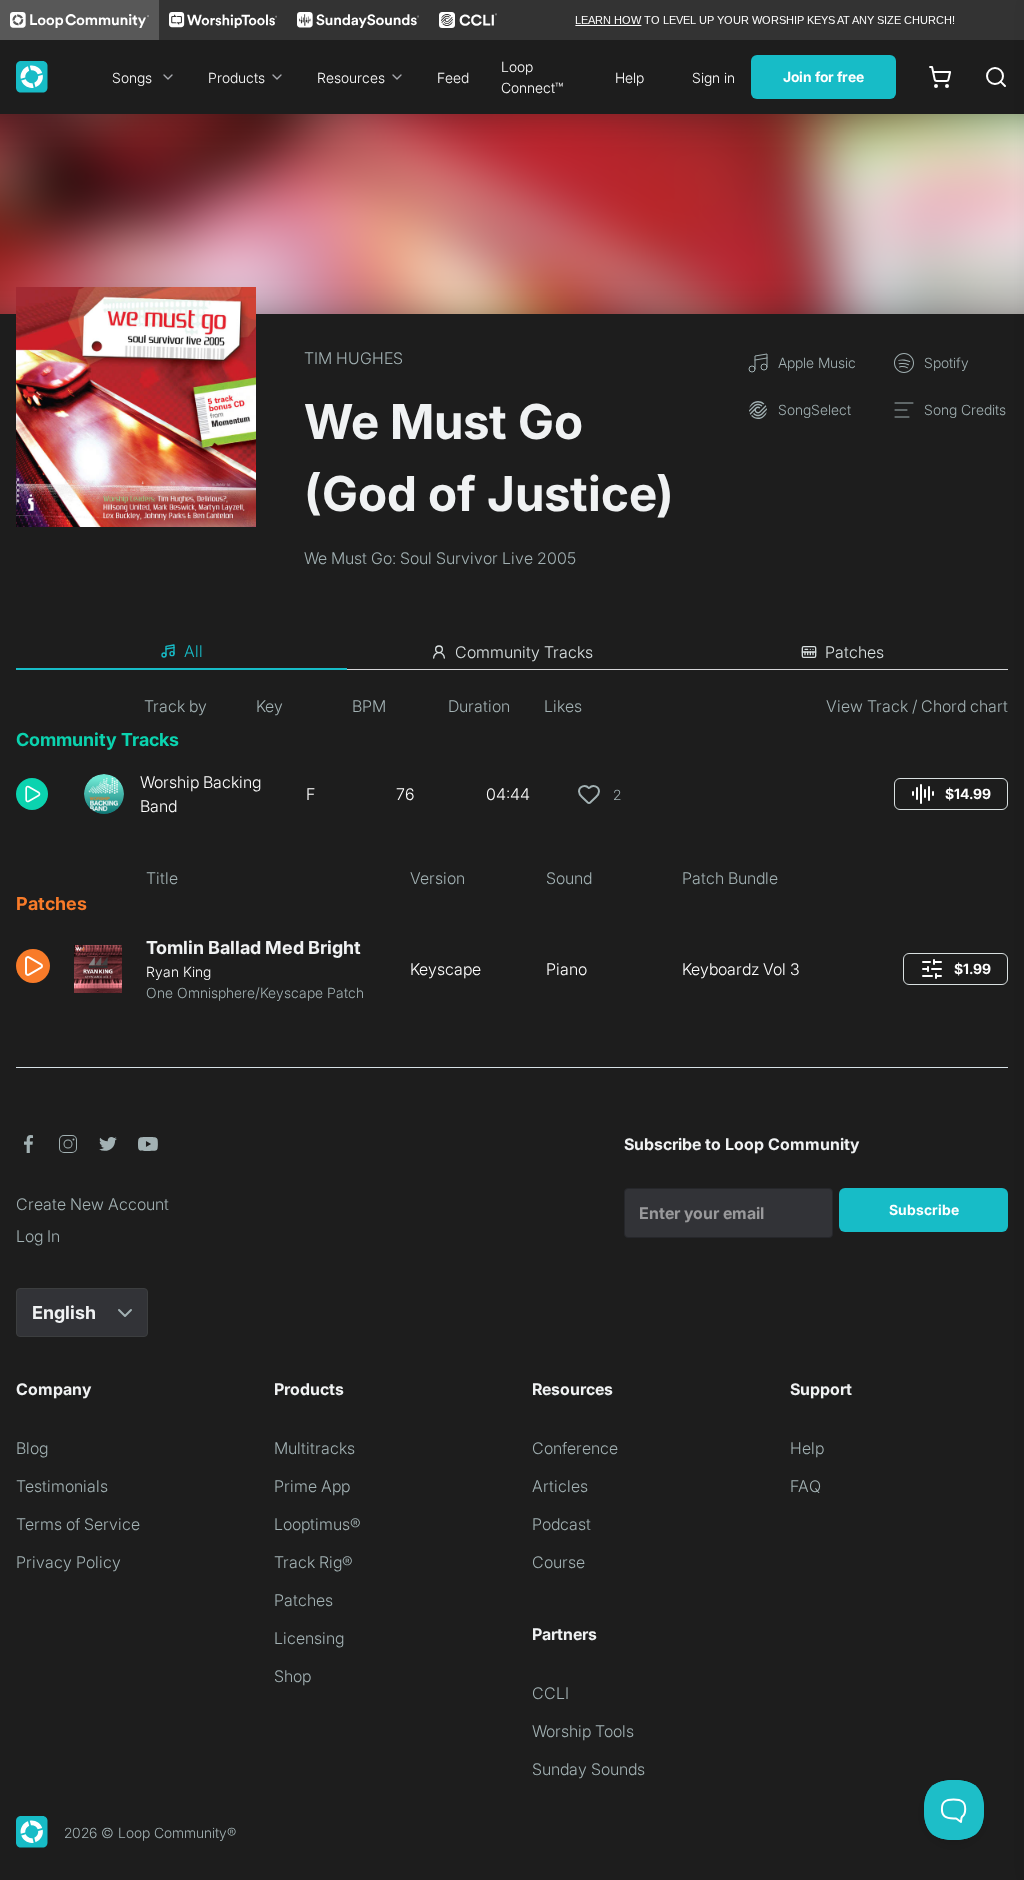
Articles (560, 1486)
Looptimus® (317, 1524)
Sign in (713, 77)
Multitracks (314, 1448)
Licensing (309, 1638)
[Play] (32, 794)
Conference (575, 1448)
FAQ (805, 1486)
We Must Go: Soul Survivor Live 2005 (440, 558)
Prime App (312, 1486)
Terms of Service (78, 1524)
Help (629, 77)
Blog (32, 1448)
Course (558, 1562)
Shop (292, 1676)
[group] (951, 794)
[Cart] (940, 77)
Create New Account (92, 1204)
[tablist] (512, 652)
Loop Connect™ (532, 77)
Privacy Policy (68, 1562)
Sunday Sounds (588, 1769)
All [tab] (193, 651)
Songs (132, 77)
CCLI (550, 1693)
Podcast (561, 1524)
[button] (42, 794)
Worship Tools (583, 1731)
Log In (38, 1236)
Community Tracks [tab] (524, 652)
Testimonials (62, 1486)
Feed (453, 77)
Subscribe (924, 1209)
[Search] (996, 77)
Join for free (823, 76)
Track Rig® (313, 1562)
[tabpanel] (512, 856)
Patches (303, 1600)
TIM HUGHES (353, 358)
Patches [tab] (854, 652)
